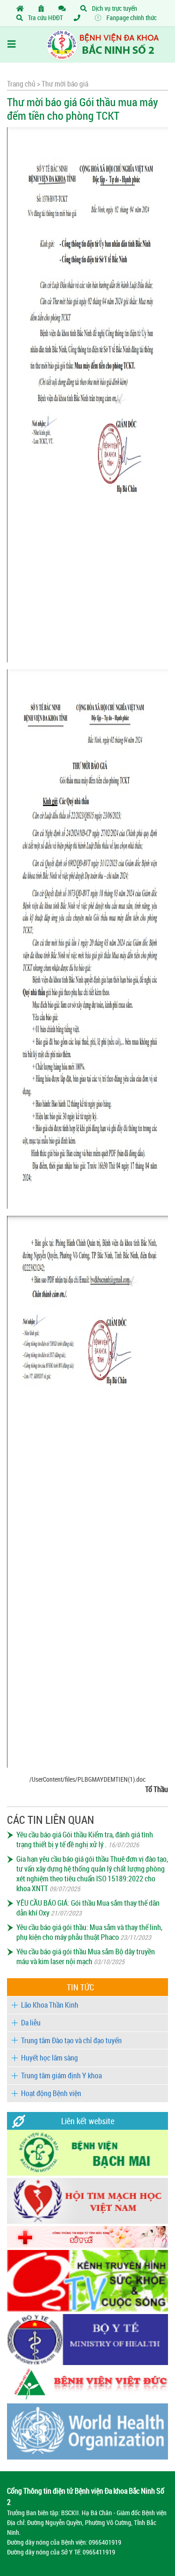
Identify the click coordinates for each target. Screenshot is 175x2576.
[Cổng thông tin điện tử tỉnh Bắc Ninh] (87, 2245)
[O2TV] (87, 2309)
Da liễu (31, 2023)
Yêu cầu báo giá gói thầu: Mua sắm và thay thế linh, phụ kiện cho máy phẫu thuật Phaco (89, 1932)
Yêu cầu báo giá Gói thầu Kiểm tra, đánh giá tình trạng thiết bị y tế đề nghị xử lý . (85, 1839)
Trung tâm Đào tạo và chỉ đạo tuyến (71, 2040)
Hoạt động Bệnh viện (51, 2093)
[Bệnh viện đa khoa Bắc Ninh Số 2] (87, 44)
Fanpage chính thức (131, 18)
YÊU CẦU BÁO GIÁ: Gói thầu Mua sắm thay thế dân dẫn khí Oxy (88, 1908)
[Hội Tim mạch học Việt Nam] (87, 2221)
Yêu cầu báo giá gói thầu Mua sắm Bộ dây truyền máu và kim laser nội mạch (86, 1956)
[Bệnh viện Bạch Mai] (87, 2173)
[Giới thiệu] (43, 8)
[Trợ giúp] (79, 18)
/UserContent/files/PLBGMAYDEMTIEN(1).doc (87, 1779)
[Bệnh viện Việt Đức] (87, 2398)
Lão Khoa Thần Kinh (50, 2005)
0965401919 (105, 2542)
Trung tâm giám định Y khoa (61, 2075)
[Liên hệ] (64, 8)
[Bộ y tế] (87, 2362)
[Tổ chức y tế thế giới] (87, 2457)
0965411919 (99, 2552)
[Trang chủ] (22, 8)
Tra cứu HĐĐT (45, 18)
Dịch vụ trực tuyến (114, 8)
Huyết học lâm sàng (49, 2058)
